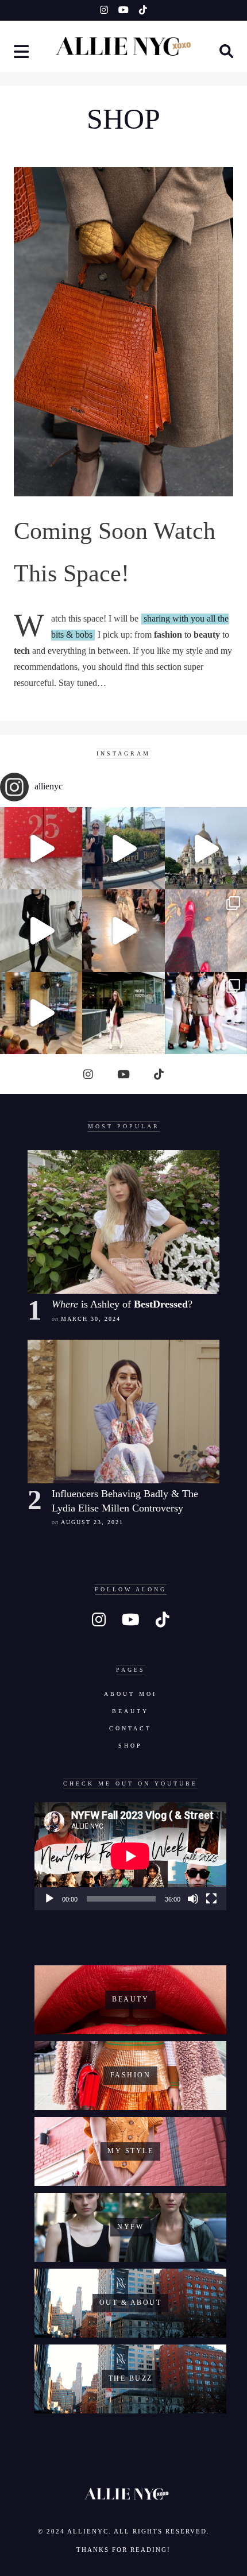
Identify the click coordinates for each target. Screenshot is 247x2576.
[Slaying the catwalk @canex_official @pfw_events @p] (41, 1013)
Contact (130, 1728)
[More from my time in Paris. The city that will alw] (206, 848)
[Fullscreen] (211, 1899)
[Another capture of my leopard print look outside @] (206, 1013)
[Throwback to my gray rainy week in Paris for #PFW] (41, 930)
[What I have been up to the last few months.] (123, 848)
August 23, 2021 (92, 1522)
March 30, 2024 (91, 1319)
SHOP (130, 1746)
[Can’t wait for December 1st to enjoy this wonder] (41, 848)
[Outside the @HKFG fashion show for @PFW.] (123, 1013)
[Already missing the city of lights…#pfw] (206, 930)
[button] (22, 53)
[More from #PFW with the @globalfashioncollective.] (123, 930)
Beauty (130, 1711)
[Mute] (193, 1899)
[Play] (49, 1899)
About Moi (130, 1694)
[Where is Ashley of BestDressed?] (123, 1222)
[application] (130, 1856)
